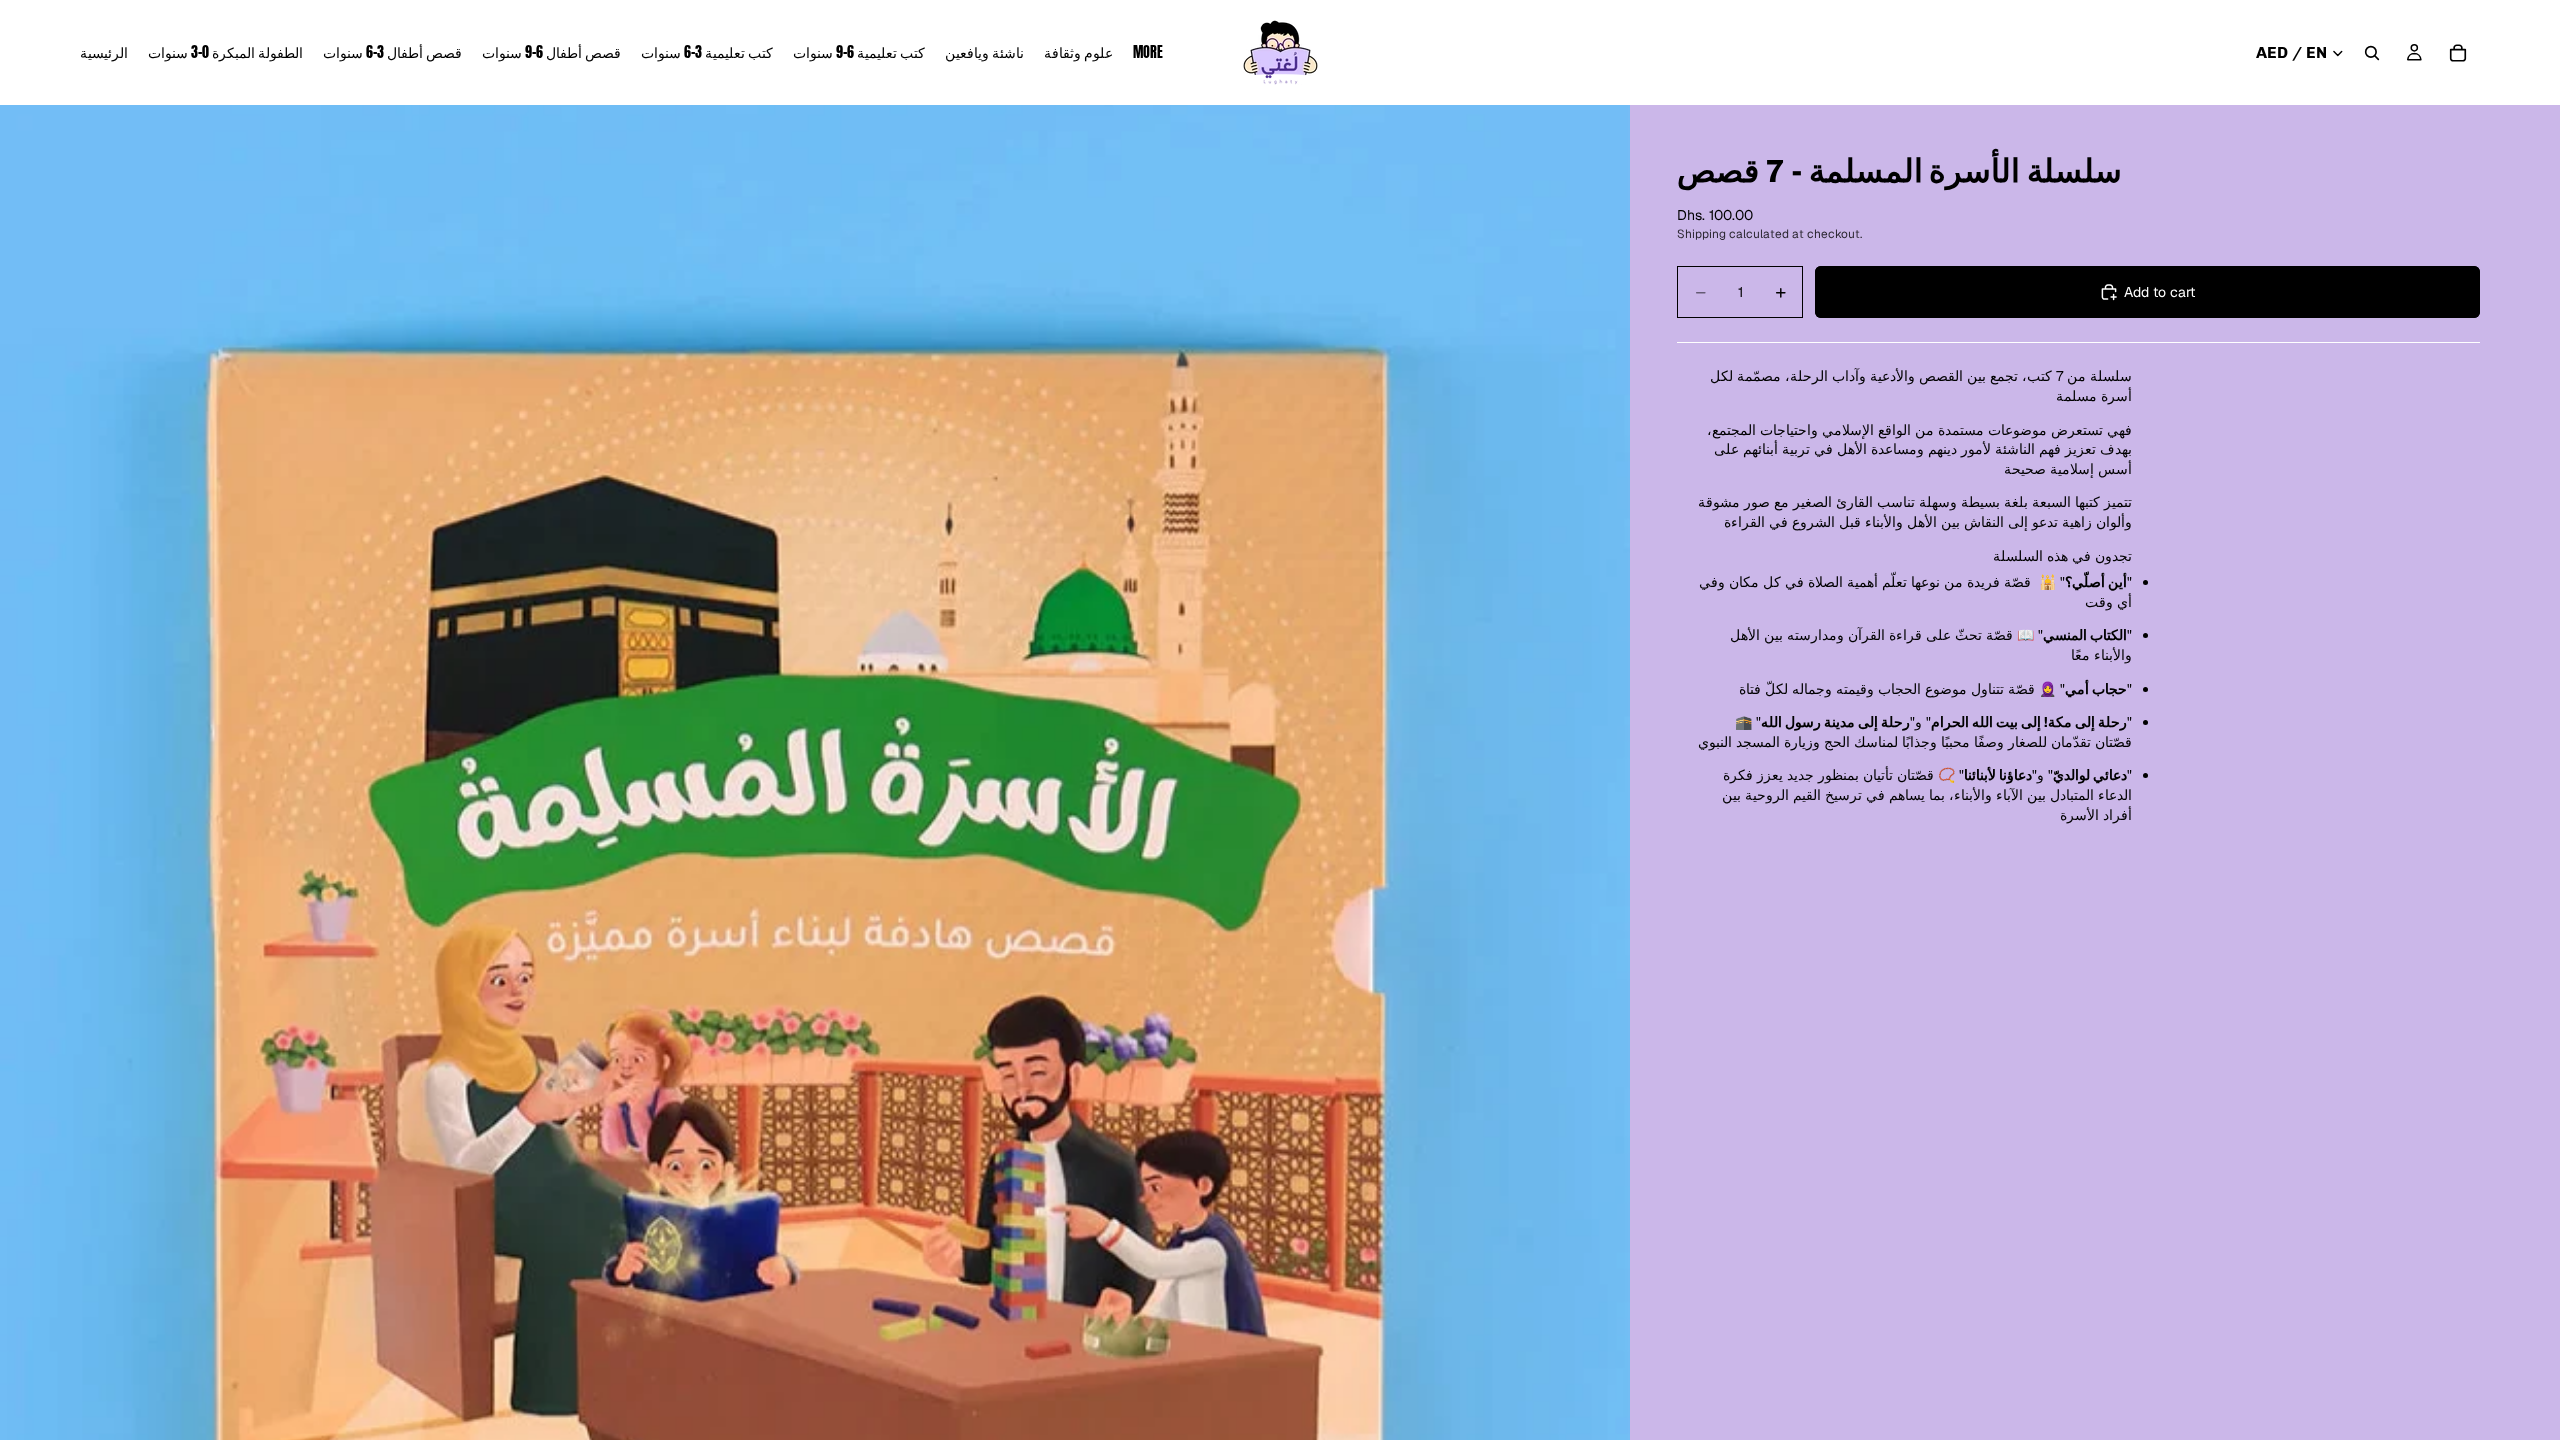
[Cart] (2458, 53)
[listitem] (1148, 52)
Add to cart (2159, 292)
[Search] (2372, 53)
